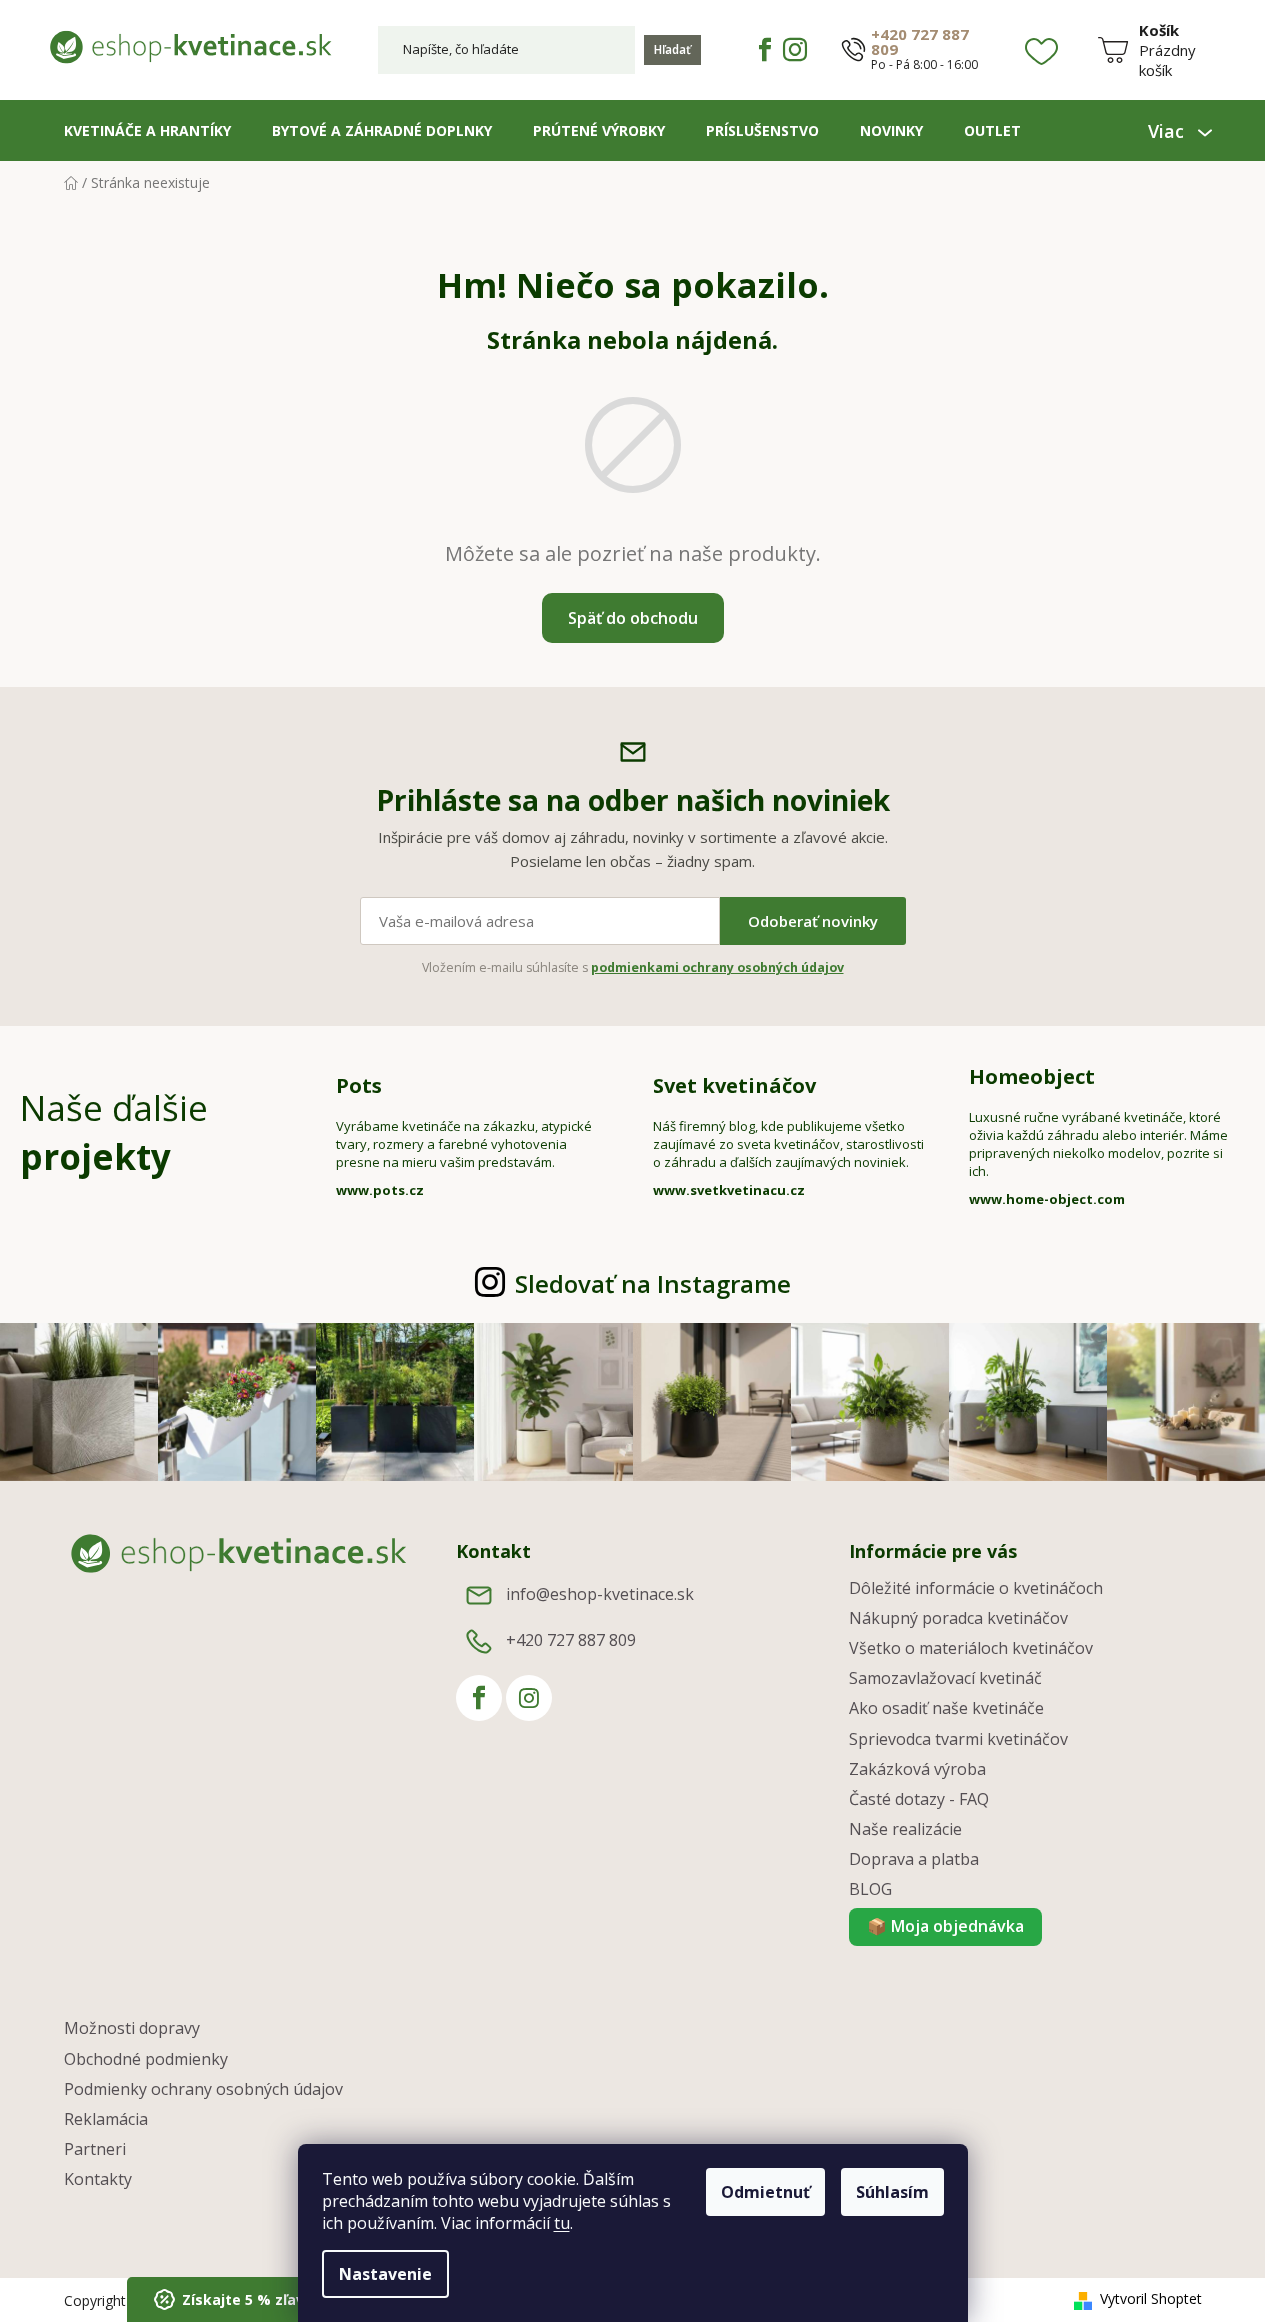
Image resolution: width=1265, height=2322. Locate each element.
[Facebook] (765, 50)
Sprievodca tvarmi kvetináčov (958, 1739)
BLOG (870, 1889)
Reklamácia (106, 2119)
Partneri (95, 2149)
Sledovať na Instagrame (653, 1283)
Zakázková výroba (917, 1769)
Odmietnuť (765, 2192)
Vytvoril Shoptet (1151, 2298)
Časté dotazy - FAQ (919, 1799)
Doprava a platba (914, 1859)
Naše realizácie (905, 1829)
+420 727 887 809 (920, 42)
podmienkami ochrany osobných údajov (717, 967)
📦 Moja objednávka (945, 1926)
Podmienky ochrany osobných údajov (203, 2089)
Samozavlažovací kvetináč (945, 1678)
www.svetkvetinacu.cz (729, 1190)
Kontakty (98, 2179)
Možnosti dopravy (132, 2028)
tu (562, 2223)
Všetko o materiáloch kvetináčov (971, 1648)
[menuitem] (147, 131)
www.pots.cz (380, 1190)
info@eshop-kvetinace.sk (600, 1594)
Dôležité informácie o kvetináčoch (976, 1588)
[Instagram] (795, 50)
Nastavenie (385, 2274)
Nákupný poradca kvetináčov (958, 1618)
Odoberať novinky (813, 921)
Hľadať (672, 49)
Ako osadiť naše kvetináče (946, 1708)
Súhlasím (892, 2192)
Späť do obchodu (633, 618)
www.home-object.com (1047, 1199)
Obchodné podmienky (146, 2059)
